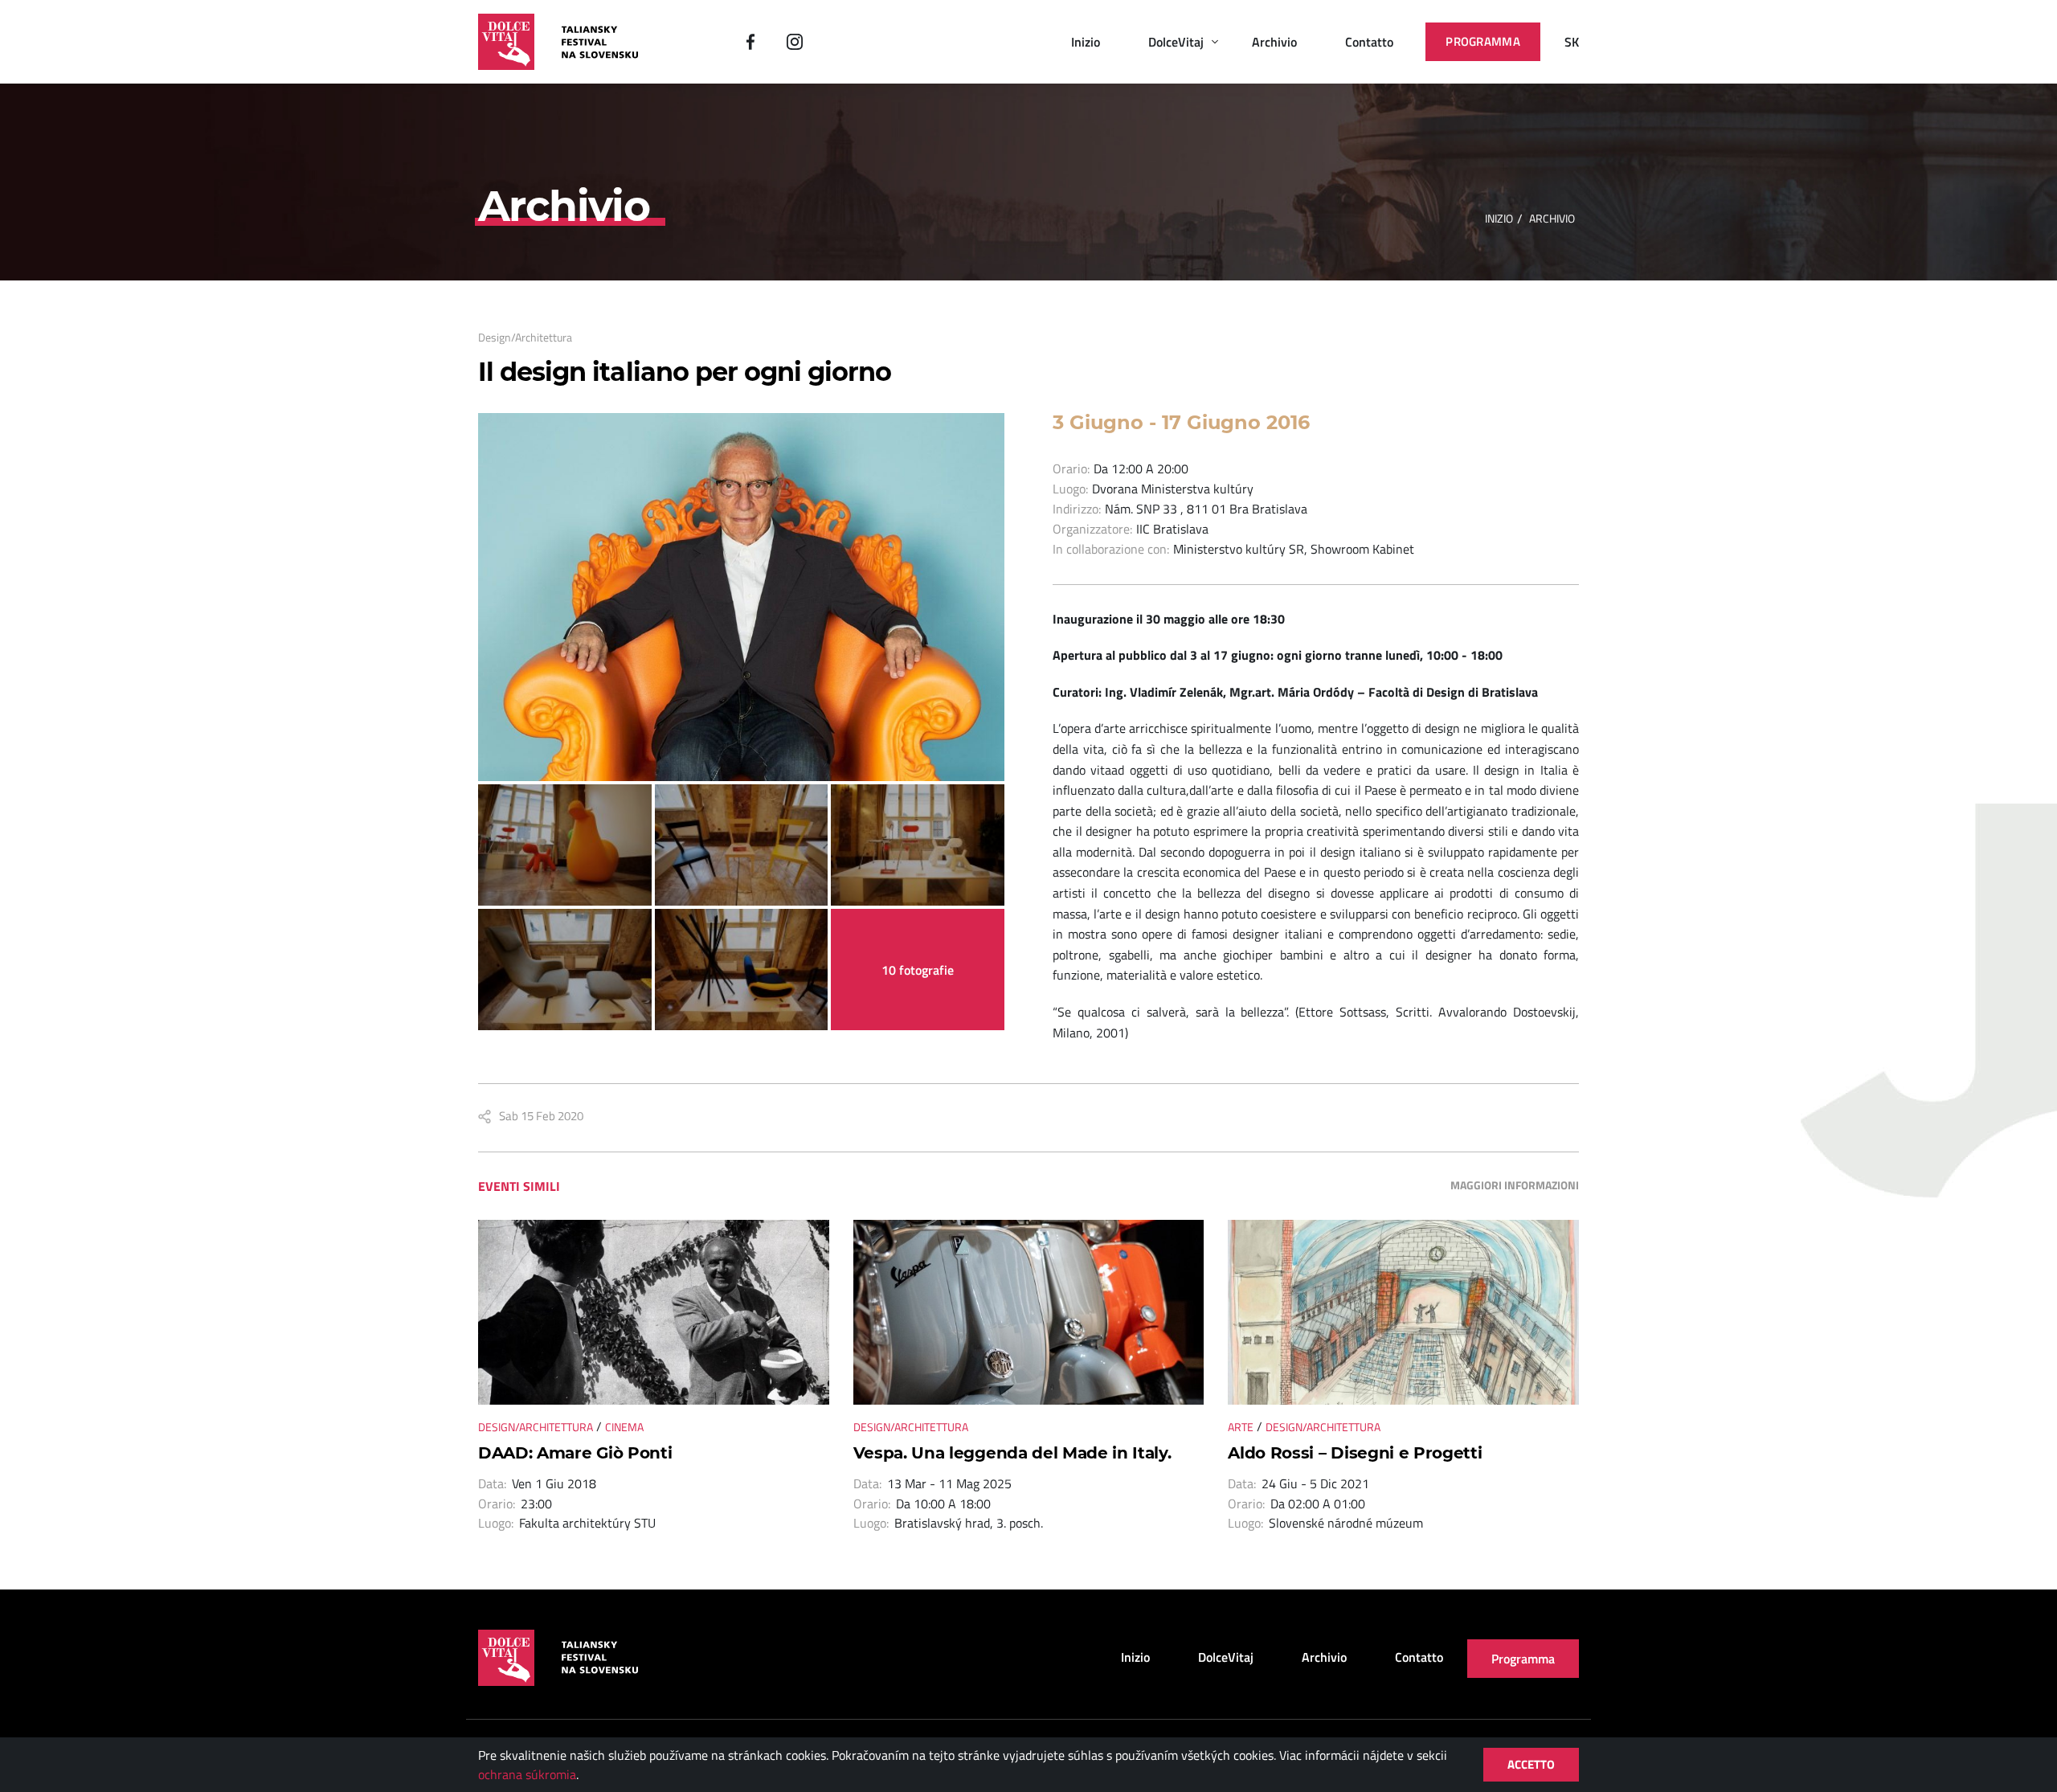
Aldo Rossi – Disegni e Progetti (1355, 1453)
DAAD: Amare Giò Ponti (575, 1453)
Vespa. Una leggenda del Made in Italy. (1012, 1453)
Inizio (1086, 42)
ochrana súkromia (527, 1774)
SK (1572, 42)
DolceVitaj (1176, 42)
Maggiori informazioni (1515, 1185)
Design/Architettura (525, 337)
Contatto (1369, 42)
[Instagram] (795, 42)
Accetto (1531, 1764)
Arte (1241, 1427)
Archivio (1274, 42)
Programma (1483, 41)
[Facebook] (750, 42)
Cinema (624, 1427)
